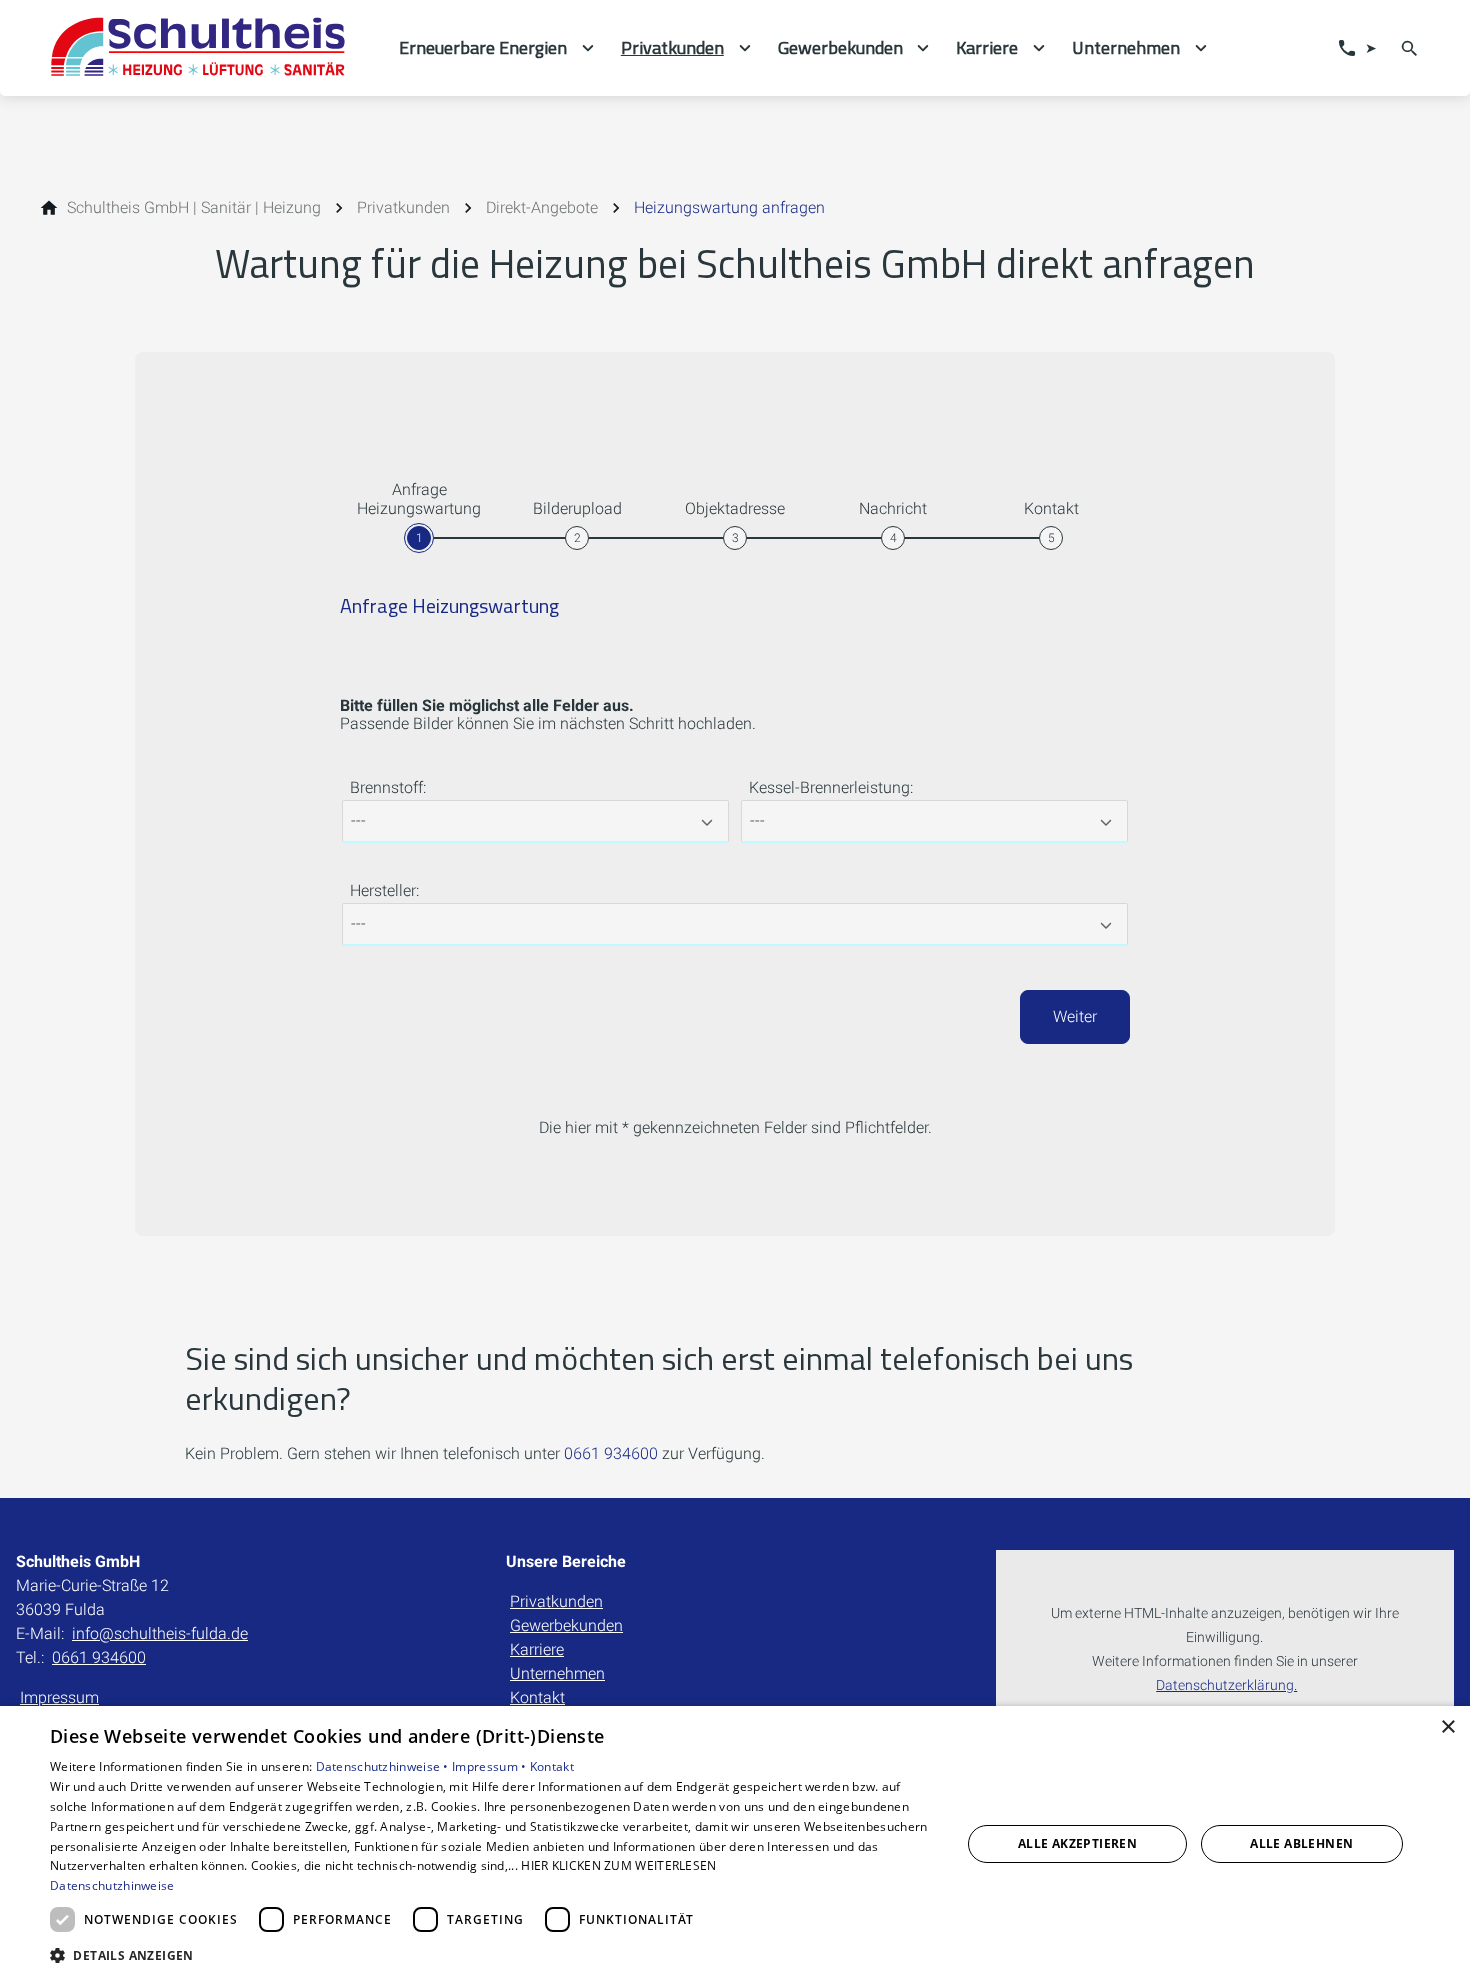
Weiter (1075, 1016)
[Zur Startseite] (207, 48)
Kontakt (537, 1697)
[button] (492, 1954)
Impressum (59, 1697)
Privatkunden (556, 1601)
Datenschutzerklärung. (1226, 1685)
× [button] (1447, 1727)
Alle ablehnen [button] (1301, 1843)
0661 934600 (611, 1453)
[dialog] (735, 1843)
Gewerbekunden (566, 1625)
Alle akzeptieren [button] (1077, 1843)
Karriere (537, 1649)
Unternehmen (557, 1673)
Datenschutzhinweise (112, 1885)
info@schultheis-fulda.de (160, 1633)
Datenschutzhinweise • (384, 1766)
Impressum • (491, 1766)
